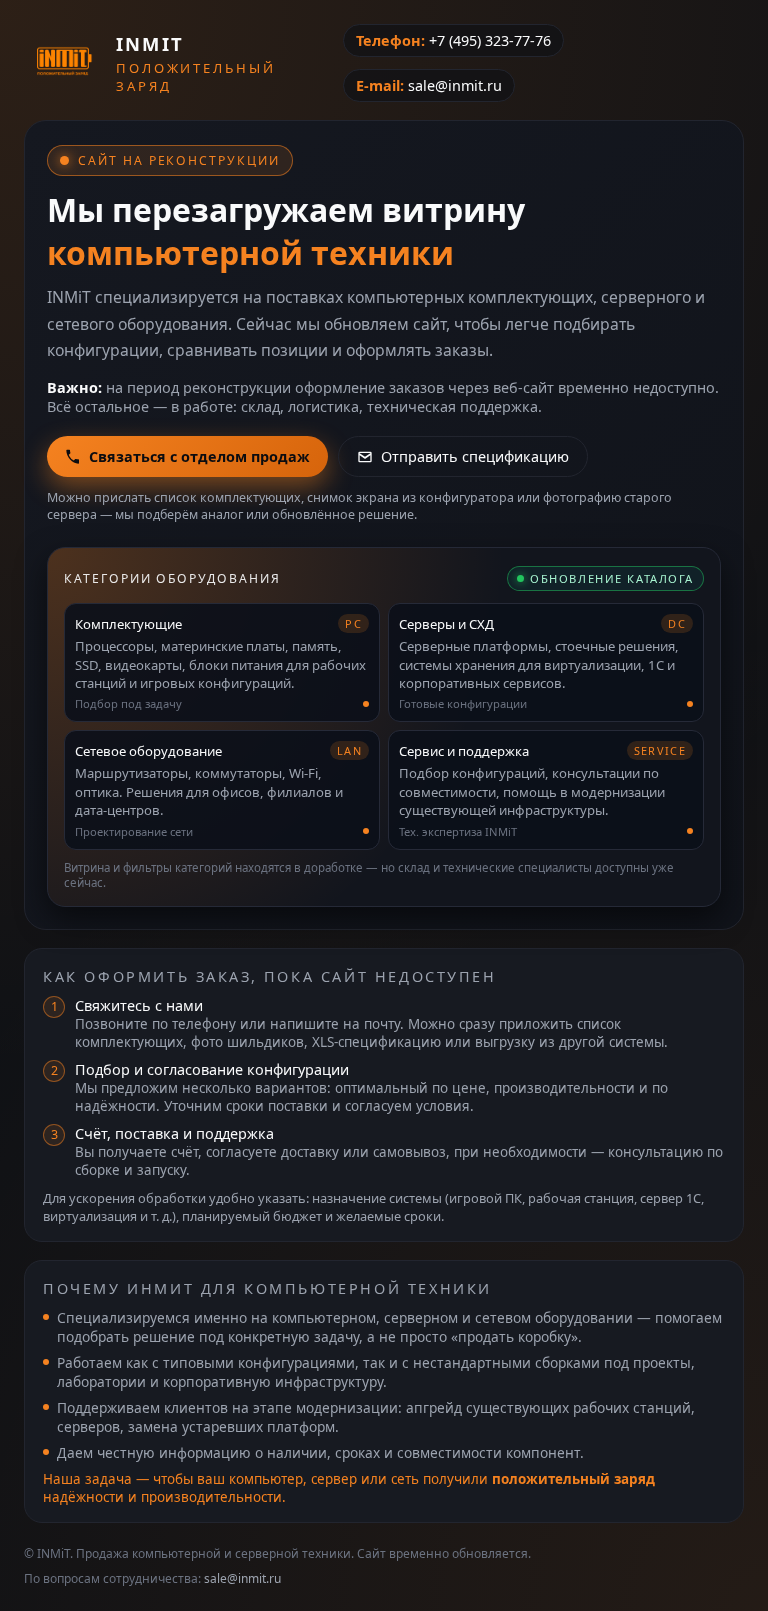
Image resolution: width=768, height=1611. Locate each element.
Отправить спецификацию (475, 456)
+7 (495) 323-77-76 (490, 40)
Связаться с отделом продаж (199, 456)
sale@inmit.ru (455, 85)
